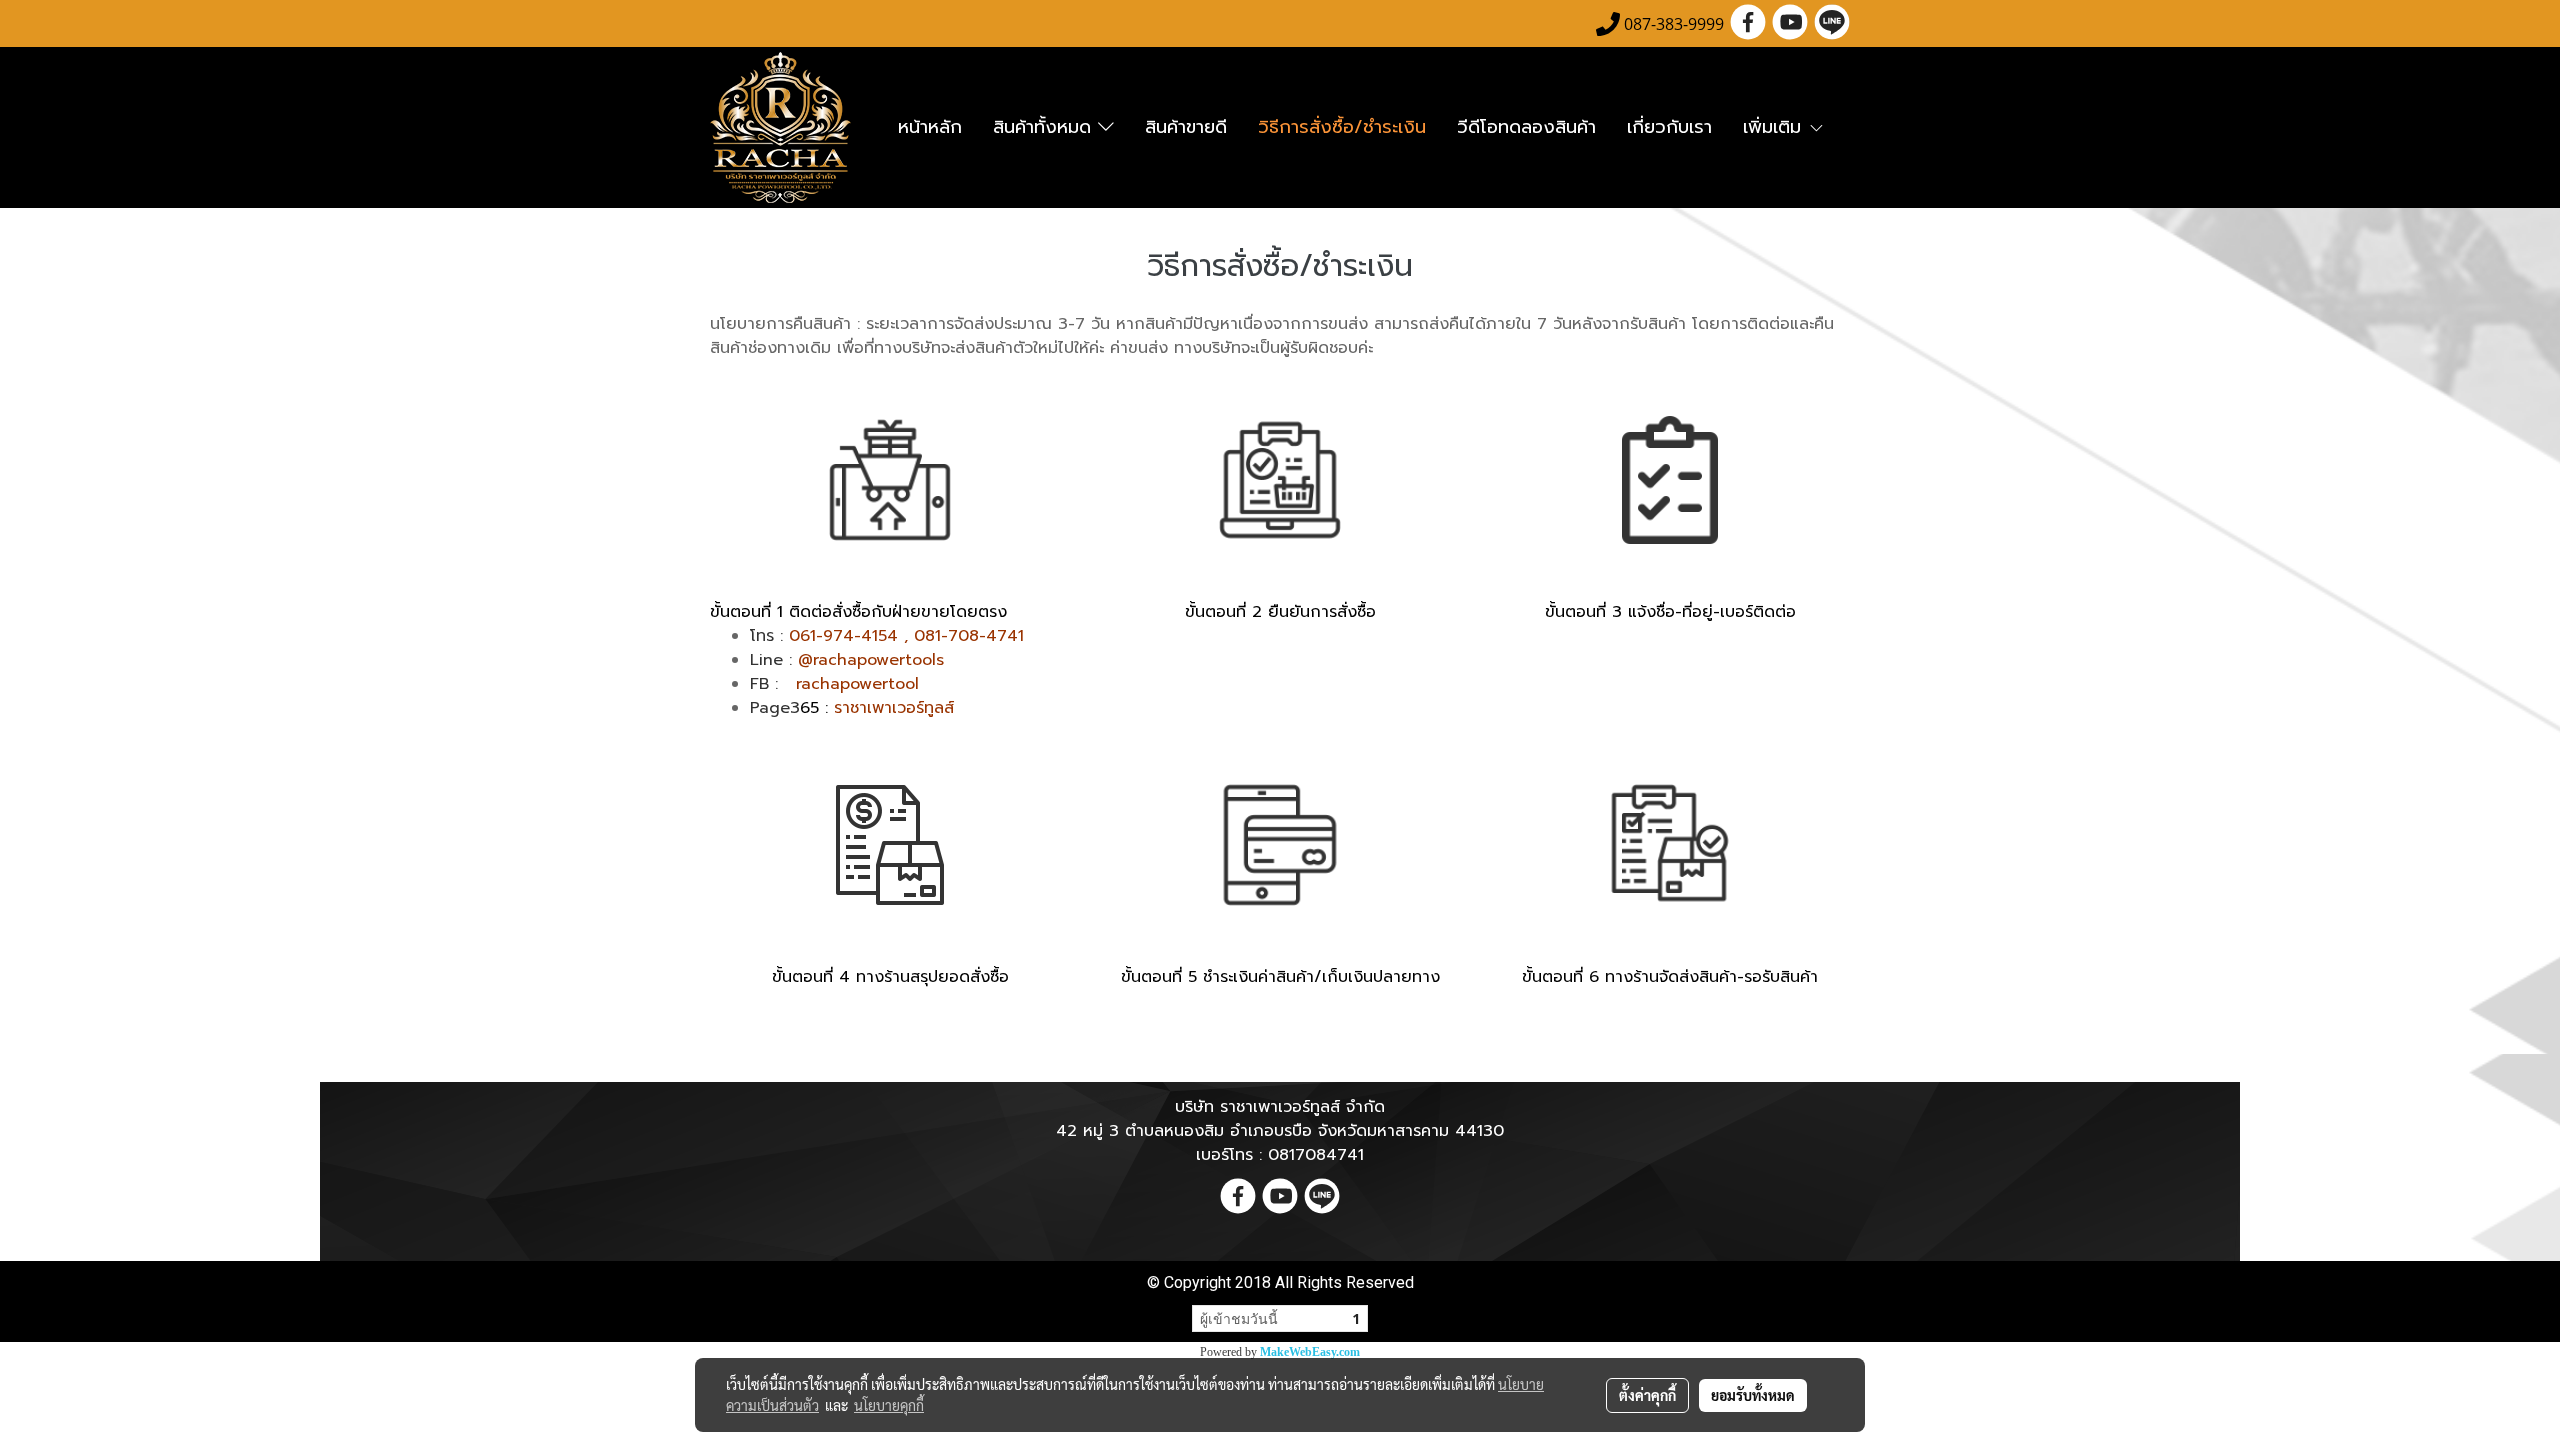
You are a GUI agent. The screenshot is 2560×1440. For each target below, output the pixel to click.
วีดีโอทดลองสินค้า (1526, 127)
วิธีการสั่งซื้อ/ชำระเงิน (1342, 127)
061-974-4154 (843, 636)
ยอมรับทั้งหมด (1753, 1395)
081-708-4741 (969, 636)
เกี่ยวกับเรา (1669, 127)
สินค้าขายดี (1186, 127)
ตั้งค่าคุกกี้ (1647, 1395)
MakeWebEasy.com (1310, 1352)
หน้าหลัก (930, 127)
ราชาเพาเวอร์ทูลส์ (897, 708)
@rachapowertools (871, 660)
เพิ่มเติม (1775, 127)
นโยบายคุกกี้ (889, 1405)
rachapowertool (857, 684)
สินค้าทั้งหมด (1045, 127)
